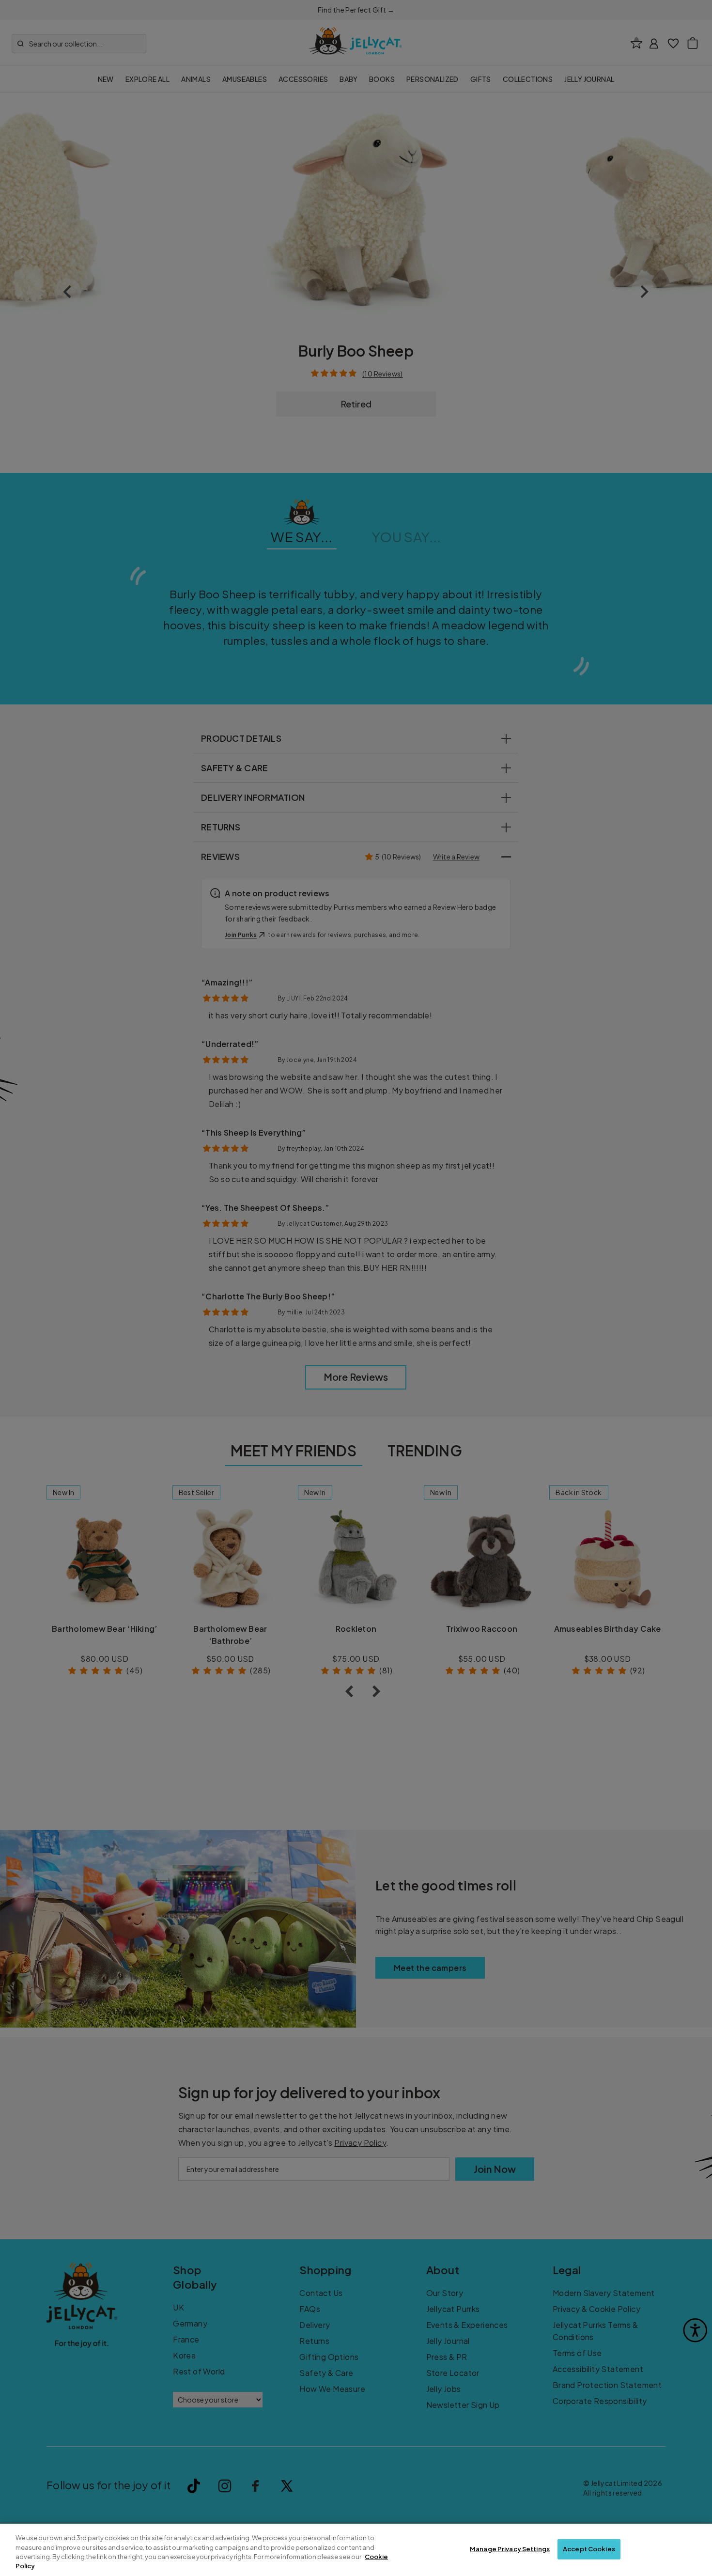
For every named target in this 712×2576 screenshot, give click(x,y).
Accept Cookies (589, 2549)
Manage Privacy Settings (510, 2549)
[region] (356, 2550)
